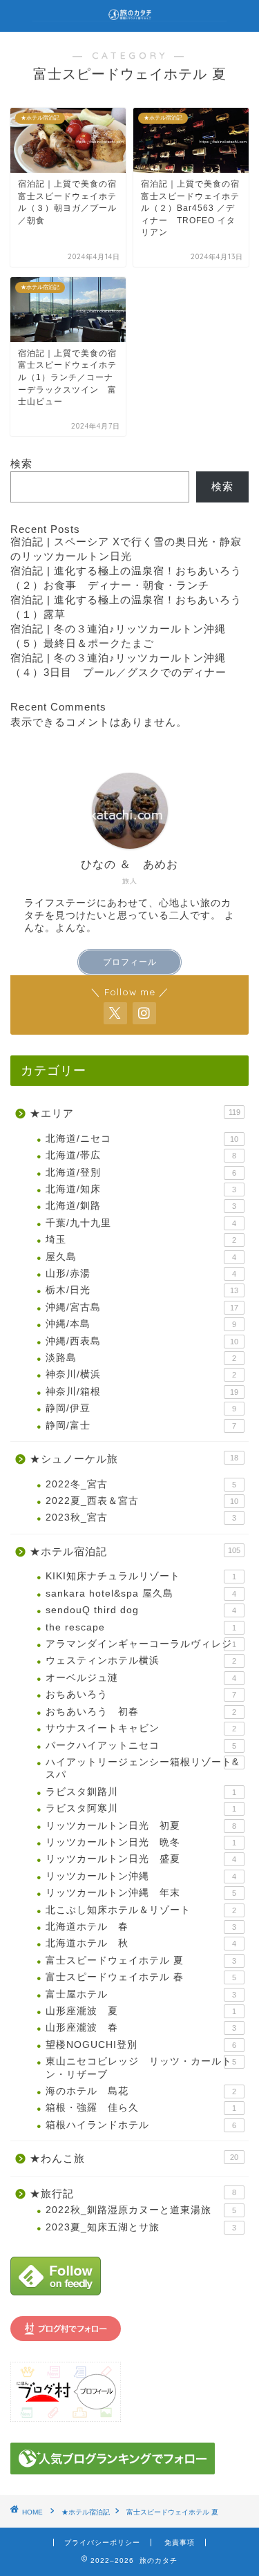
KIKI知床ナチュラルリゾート (141, 1576)
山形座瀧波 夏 (141, 2011)
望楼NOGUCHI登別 (141, 2045)
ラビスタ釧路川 (141, 1792)
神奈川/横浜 (141, 1374)
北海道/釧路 (141, 1206)
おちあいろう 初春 (141, 1712)
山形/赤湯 (141, 1273)
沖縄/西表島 (142, 1341)
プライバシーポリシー (102, 2542)
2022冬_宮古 (141, 1484)
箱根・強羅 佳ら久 (141, 2108)
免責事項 (180, 2542)
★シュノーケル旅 (134, 1459)
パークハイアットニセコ (141, 1746)
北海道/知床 (141, 1189)
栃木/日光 (142, 1290)
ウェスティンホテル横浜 (141, 1661)
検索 (21, 463)
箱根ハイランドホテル (141, 2125)
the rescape (141, 1627)
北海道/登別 (141, 1173)
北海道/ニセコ (142, 1139)
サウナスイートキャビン (141, 1728)
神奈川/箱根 (142, 1392)
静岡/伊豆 (141, 1408)
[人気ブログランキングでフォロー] (129, 2459)
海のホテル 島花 (141, 2091)
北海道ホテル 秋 (141, 1943)
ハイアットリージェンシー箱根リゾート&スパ (142, 1768)
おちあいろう (141, 1694)
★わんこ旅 (134, 2158)
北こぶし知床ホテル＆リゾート (141, 1910)
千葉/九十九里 (141, 1223)
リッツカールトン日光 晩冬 (141, 1842)
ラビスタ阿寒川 (141, 1808)
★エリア (135, 1113)
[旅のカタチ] (129, 14)
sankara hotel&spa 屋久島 (141, 1593)
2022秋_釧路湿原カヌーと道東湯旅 (141, 2210)
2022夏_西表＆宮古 (142, 1501)
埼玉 (141, 1240)
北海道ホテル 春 (141, 1927)
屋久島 (141, 1257)
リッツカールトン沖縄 (141, 1876)
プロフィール (130, 962)
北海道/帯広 (141, 1155)
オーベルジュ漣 (141, 1678)
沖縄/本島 (141, 1324)
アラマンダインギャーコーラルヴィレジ (141, 1644)
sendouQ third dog (141, 1610)
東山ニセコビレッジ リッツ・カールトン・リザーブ (141, 2068)
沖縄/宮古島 (142, 1307)
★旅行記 (133, 2193)
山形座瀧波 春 (141, 2028)
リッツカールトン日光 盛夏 (141, 1859)
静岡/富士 (141, 1426)
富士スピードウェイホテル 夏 (141, 1961)
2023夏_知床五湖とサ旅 (141, 2227)
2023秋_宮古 (141, 1517)
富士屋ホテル (141, 1994)
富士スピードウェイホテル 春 (141, 1977)
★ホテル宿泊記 (135, 1551)
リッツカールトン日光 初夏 (141, 1826)
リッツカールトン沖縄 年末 (141, 1893)
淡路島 (141, 1358)
